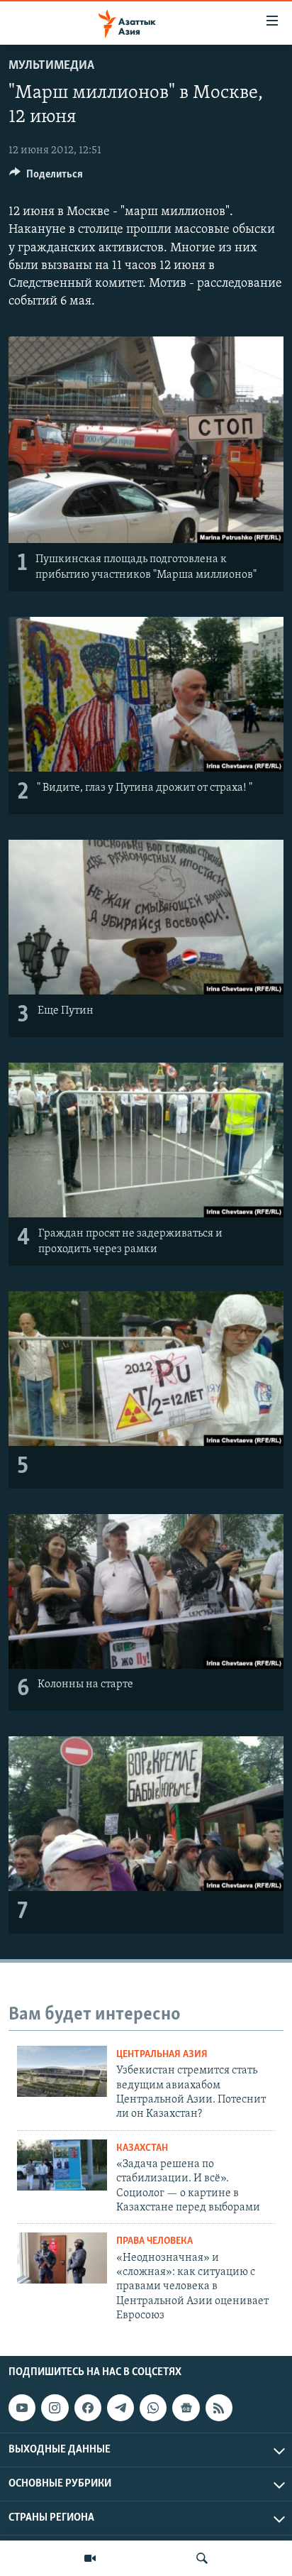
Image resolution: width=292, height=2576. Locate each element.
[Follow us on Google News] (186, 2408)
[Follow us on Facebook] (88, 2408)
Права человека (155, 2241)
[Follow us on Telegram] (120, 2408)
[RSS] (219, 2408)
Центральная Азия (162, 2055)
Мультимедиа (51, 66)
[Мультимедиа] (90, 2558)
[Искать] (202, 2558)
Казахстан (142, 2148)
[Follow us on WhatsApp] (153, 2408)
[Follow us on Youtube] (22, 2408)
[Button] (46, 177)
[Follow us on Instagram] (55, 2408)
